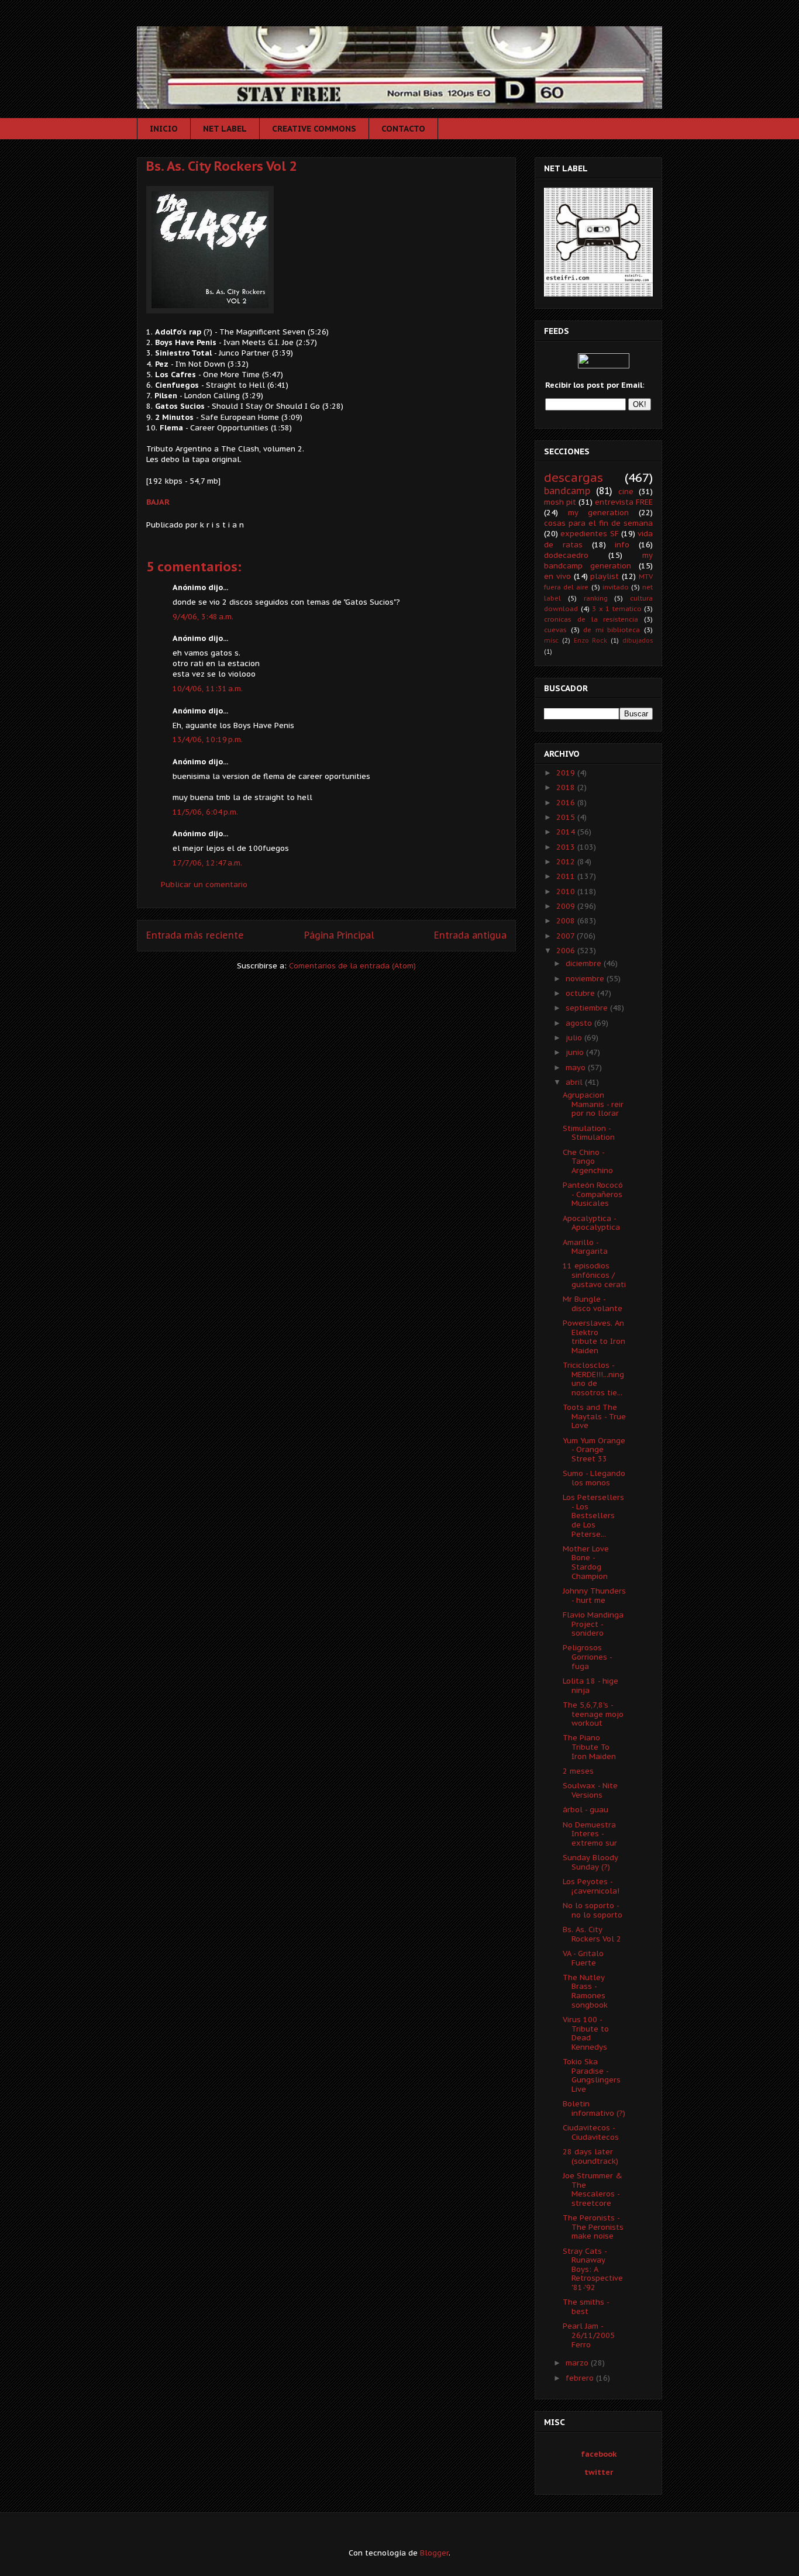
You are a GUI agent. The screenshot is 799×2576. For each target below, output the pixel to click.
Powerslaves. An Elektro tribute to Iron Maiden (594, 1337)
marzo (578, 2363)
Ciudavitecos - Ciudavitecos (591, 2132)
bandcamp (567, 491)
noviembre (586, 979)
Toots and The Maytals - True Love (594, 1416)
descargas (574, 477)
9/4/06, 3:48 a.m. (203, 617)
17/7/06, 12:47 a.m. (207, 863)
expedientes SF (589, 534)
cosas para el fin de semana (598, 523)
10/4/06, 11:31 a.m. (208, 689)
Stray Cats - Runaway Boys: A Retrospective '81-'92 (593, 2269)
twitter (599, 2472)
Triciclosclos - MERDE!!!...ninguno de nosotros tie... (593, 1379)
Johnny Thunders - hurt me (594, 1596)
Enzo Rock (591, 640)
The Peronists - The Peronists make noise (593, 2227)
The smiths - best (586, 2307)
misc (551, 640)
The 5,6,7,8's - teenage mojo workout (593, 1714)
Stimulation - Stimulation (589, 1133)
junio (576, 1052)
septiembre (588, 1008)
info (622, 545)
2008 (567, 921)
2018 (567, 787)
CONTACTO (403, 129)
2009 (567, 906)
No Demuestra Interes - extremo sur (590, 1834)
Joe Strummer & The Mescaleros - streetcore (593, 2189)
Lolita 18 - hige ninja (590, 1686)
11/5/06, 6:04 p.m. (205, 812)
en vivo (557, 576)
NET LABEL (225, 129)
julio (575, 1038)
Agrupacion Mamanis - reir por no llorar (593, 1104)
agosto (580, 1023)
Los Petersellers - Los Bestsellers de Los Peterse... (593, 1515)
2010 (567, 892)
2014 (567, 832)
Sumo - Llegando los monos (594, 1478)
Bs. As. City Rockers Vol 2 (222, 166)
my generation (599, 513)
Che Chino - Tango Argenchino (588, 1161)
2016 (567, 803)
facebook (599, 2454)
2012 (567, 862)
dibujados (638, 640)
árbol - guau (586, 1810)
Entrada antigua (470, 935)
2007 (566, 936)
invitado (616, 587)
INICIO (164, 129)
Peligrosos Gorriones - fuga (587, 1657)
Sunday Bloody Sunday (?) (590, 1862)
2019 (567, 773)
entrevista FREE (624, 502)
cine (626, 492)
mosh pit (560, 502)
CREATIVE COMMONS (314, 129)
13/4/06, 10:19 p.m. (208, 739)
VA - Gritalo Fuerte (583, 1958)
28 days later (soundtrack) (590, 2156)
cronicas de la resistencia (591, 619)
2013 (567, 847)
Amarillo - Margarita (585, 1247)
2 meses (578, 1771)
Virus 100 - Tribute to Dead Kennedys (586, 2033)
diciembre (585, 963)
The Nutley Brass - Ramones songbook (585, 1991)
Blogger (434, 2553)
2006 (567, 951)
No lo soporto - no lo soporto (593, 1910)
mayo (577, 1068)
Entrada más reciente (195, 935)
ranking (596, 598)
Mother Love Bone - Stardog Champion (586, 1563)
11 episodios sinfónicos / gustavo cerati (594, 1275)
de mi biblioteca (612, 630)
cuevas (555, 630)
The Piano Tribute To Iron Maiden (589, 1747)
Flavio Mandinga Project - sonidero (593, 1624)
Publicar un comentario (204, 884)
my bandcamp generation (598, 561)
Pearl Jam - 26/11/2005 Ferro (589, 2335)
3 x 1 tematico (617, 608)
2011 (567, 876)
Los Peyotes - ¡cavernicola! (591, 1886)
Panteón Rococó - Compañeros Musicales (593, 1194)
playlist (605, 576)
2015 (567, 817)
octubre (581, 993)
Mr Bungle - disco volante (593, 1304)
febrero (581, 2378)
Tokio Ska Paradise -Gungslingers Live (592, 2075)
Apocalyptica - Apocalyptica (591, 1223)
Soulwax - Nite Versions (590, 1790)
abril (575, 1082)
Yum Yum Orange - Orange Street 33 (594, 1450)
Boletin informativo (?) (594, 2108)
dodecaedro (566, 555)
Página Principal (339, 935)
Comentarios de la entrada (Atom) (352, 966)
